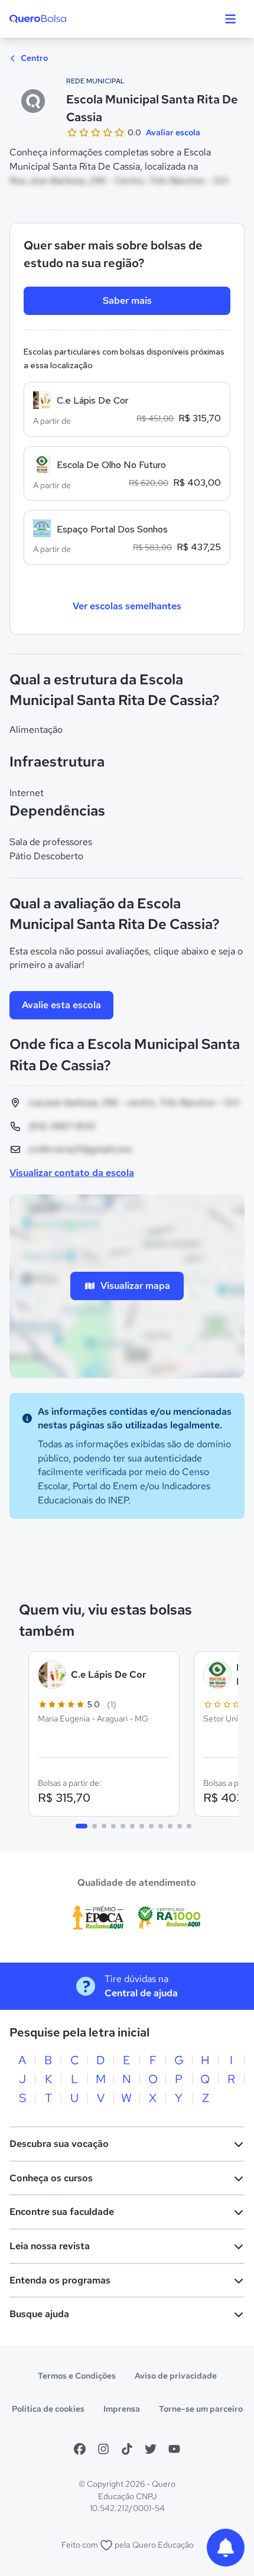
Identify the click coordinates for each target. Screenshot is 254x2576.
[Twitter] (151, 2449)
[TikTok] (127, 2449)
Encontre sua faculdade (62, 2212)
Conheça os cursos (51, 2178)
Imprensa (122, 2409)
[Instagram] (103, 2449)
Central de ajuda (141, 1993)
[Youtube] (174, 2449)
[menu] (230, 19)
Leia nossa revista (50, 2246)
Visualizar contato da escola (72, 1173)
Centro (33, 58)
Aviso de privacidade (176, 2376)
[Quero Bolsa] (61, 19)
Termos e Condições (77, 2376)
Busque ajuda (39, 2314)
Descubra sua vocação (59, 2144)
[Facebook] (80, 2449)
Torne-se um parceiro (201, 2409)
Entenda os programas (60, 2280)
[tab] (82, 1826)
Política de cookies (48, 2409)
